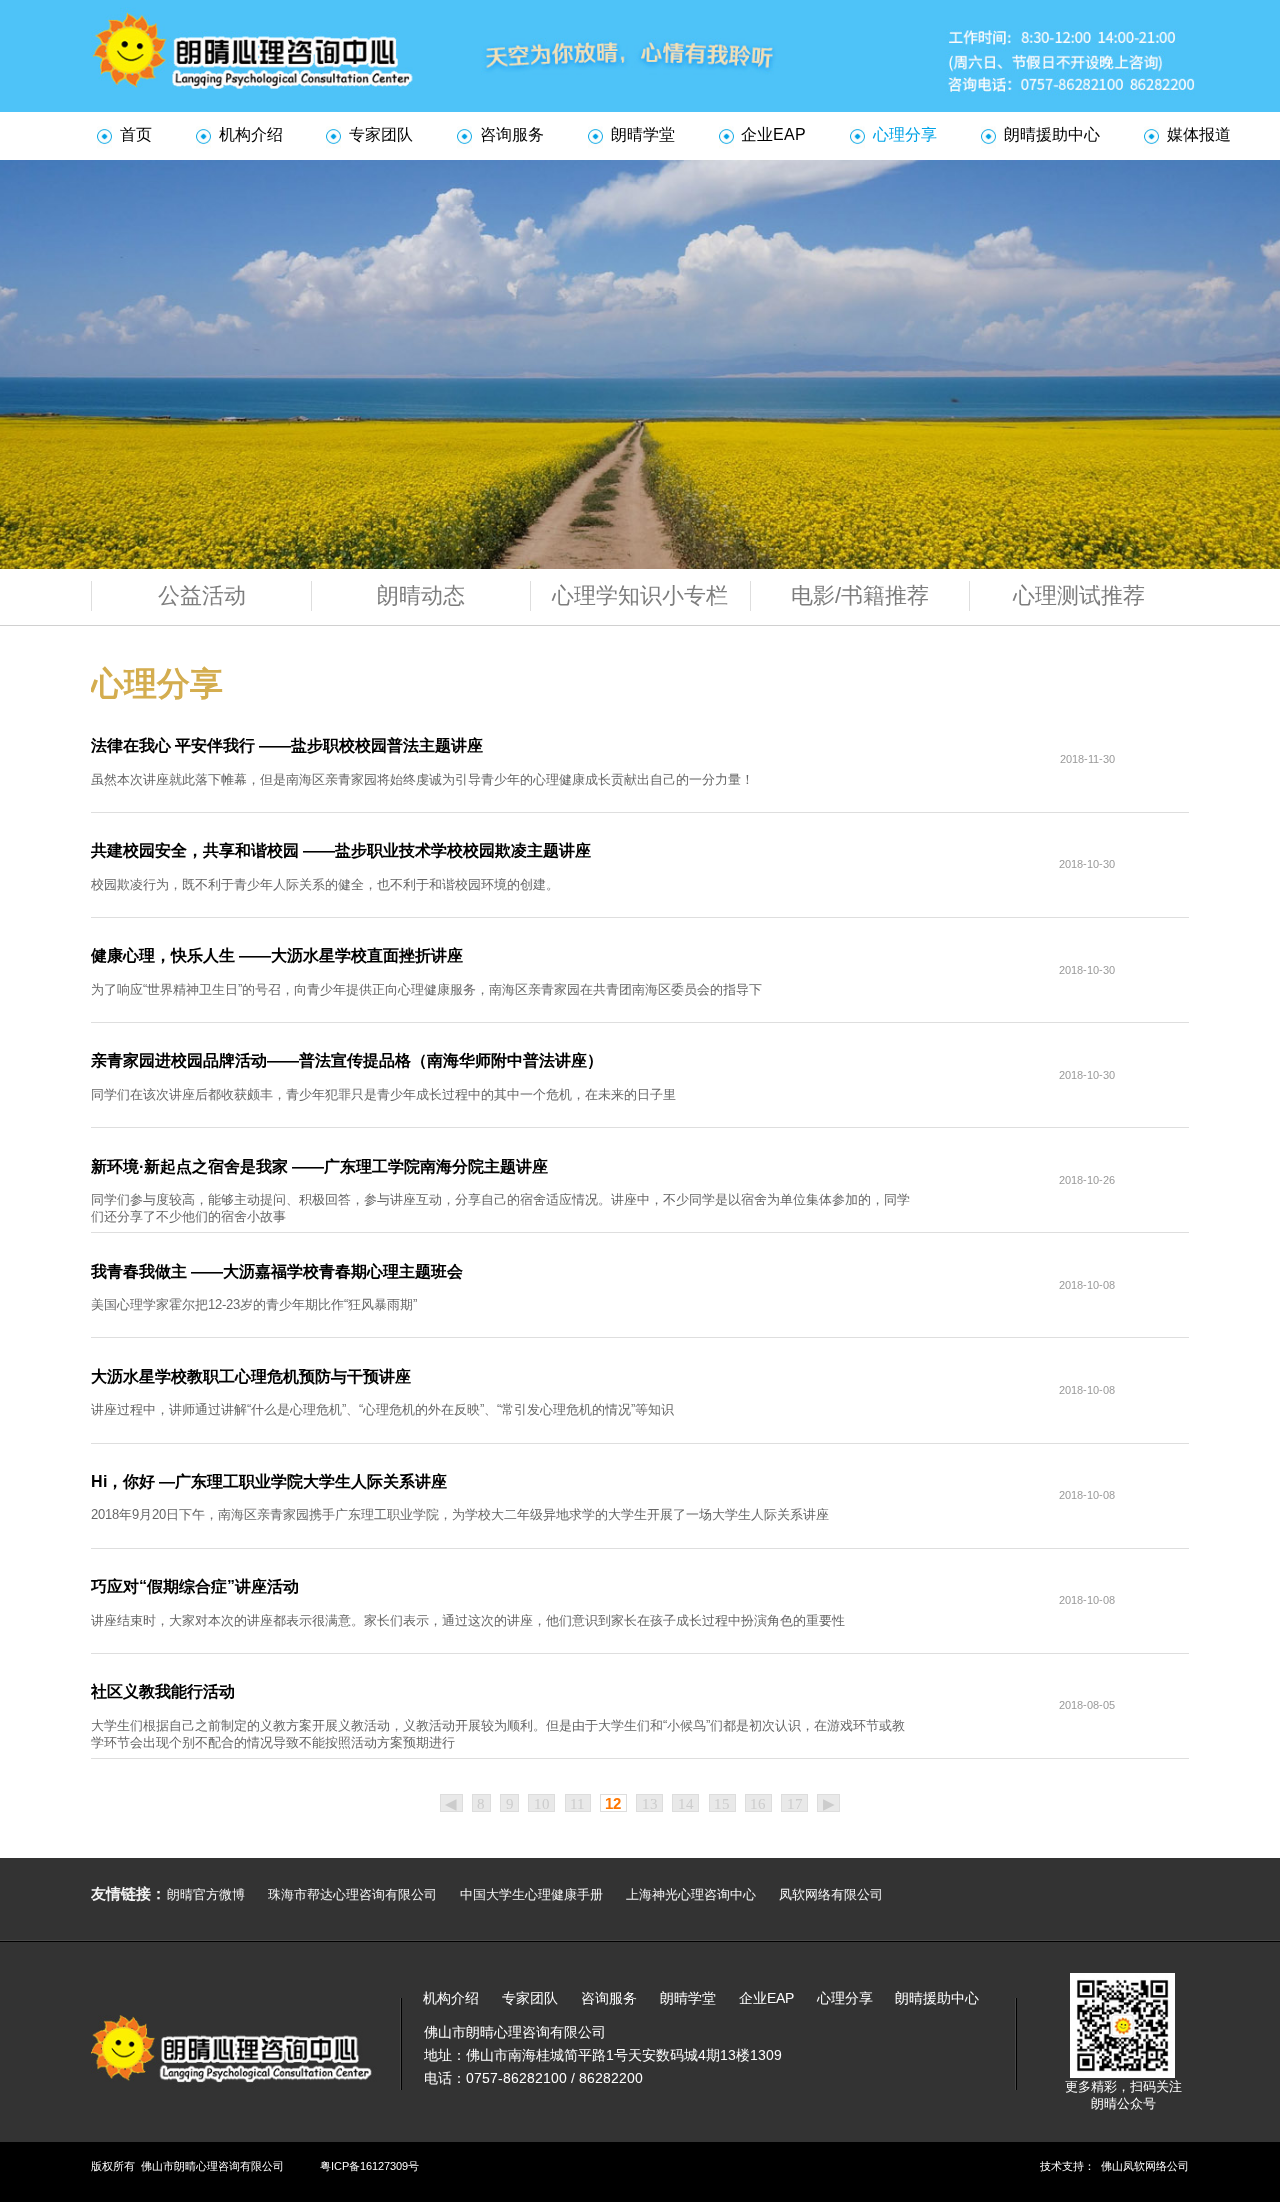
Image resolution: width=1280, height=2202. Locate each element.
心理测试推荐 (1079, 595)
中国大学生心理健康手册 (531, 1894)
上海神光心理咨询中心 (691, 1894)
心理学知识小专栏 (640, 595)
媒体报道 (1199, 134)
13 (650, 1804)
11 (577, 1804)
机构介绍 (251, 134)
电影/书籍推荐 (860, 595)
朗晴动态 (421, 595)
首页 (136, 134)
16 (758, 1804)
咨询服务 (512, 134)
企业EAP (773, 134)
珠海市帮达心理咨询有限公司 (352, 1894)
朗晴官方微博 (206, 1894)
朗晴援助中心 (1052, 134)
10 (542, 1804)
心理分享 (905, 134)
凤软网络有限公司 (831, 1894)
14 (686, 1804)
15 (722, 1804)
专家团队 (381, 134)
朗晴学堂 (643, 134)
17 (795, 1804)
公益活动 (202, 595)
